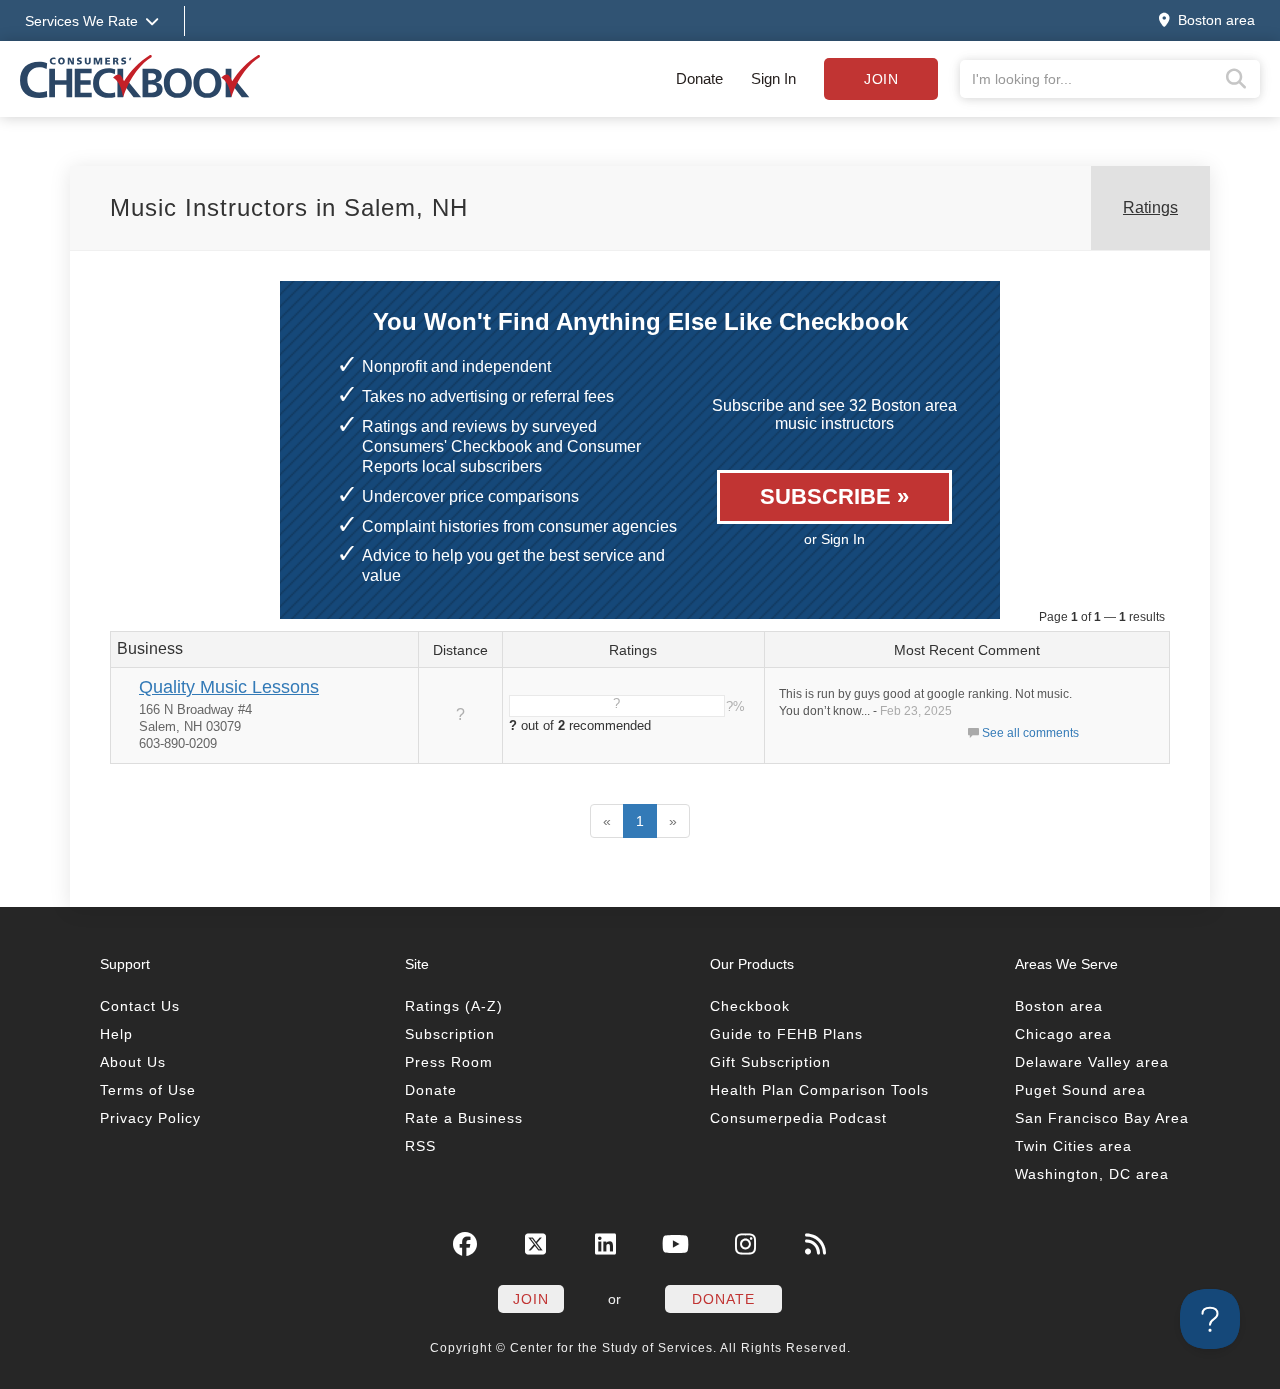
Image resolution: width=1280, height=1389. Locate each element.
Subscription (450, 1034)
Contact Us (140, 1006)
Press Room (449, 1062)
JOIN (531, 1299)
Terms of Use (148, 1090)
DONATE (723, 1299)
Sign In (773, 78)
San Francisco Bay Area (1102, 1118)
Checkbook (750, 1006)
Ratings (1150, 207)
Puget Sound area (1080, 1090)
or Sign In (834, 539)
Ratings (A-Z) (454, 1006)
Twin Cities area (1073, 1146)
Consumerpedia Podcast (798, 1118)
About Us (133, 1062)
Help (116, 1034)
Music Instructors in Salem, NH (289, 207)
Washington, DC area (1092, 1174)
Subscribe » (834, 496)
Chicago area (1063, 1034)
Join (881, 79)
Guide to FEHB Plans (786, 1034)
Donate (699, 78)
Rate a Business (464, 1118)
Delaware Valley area (1092, 1062)
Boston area (1059, 1006)
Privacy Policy (150, 1118)
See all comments (1030, 733)
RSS (420, 1146)
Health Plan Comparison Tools (819, 1090)
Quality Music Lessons (229, 687)
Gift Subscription (770, 1062)
